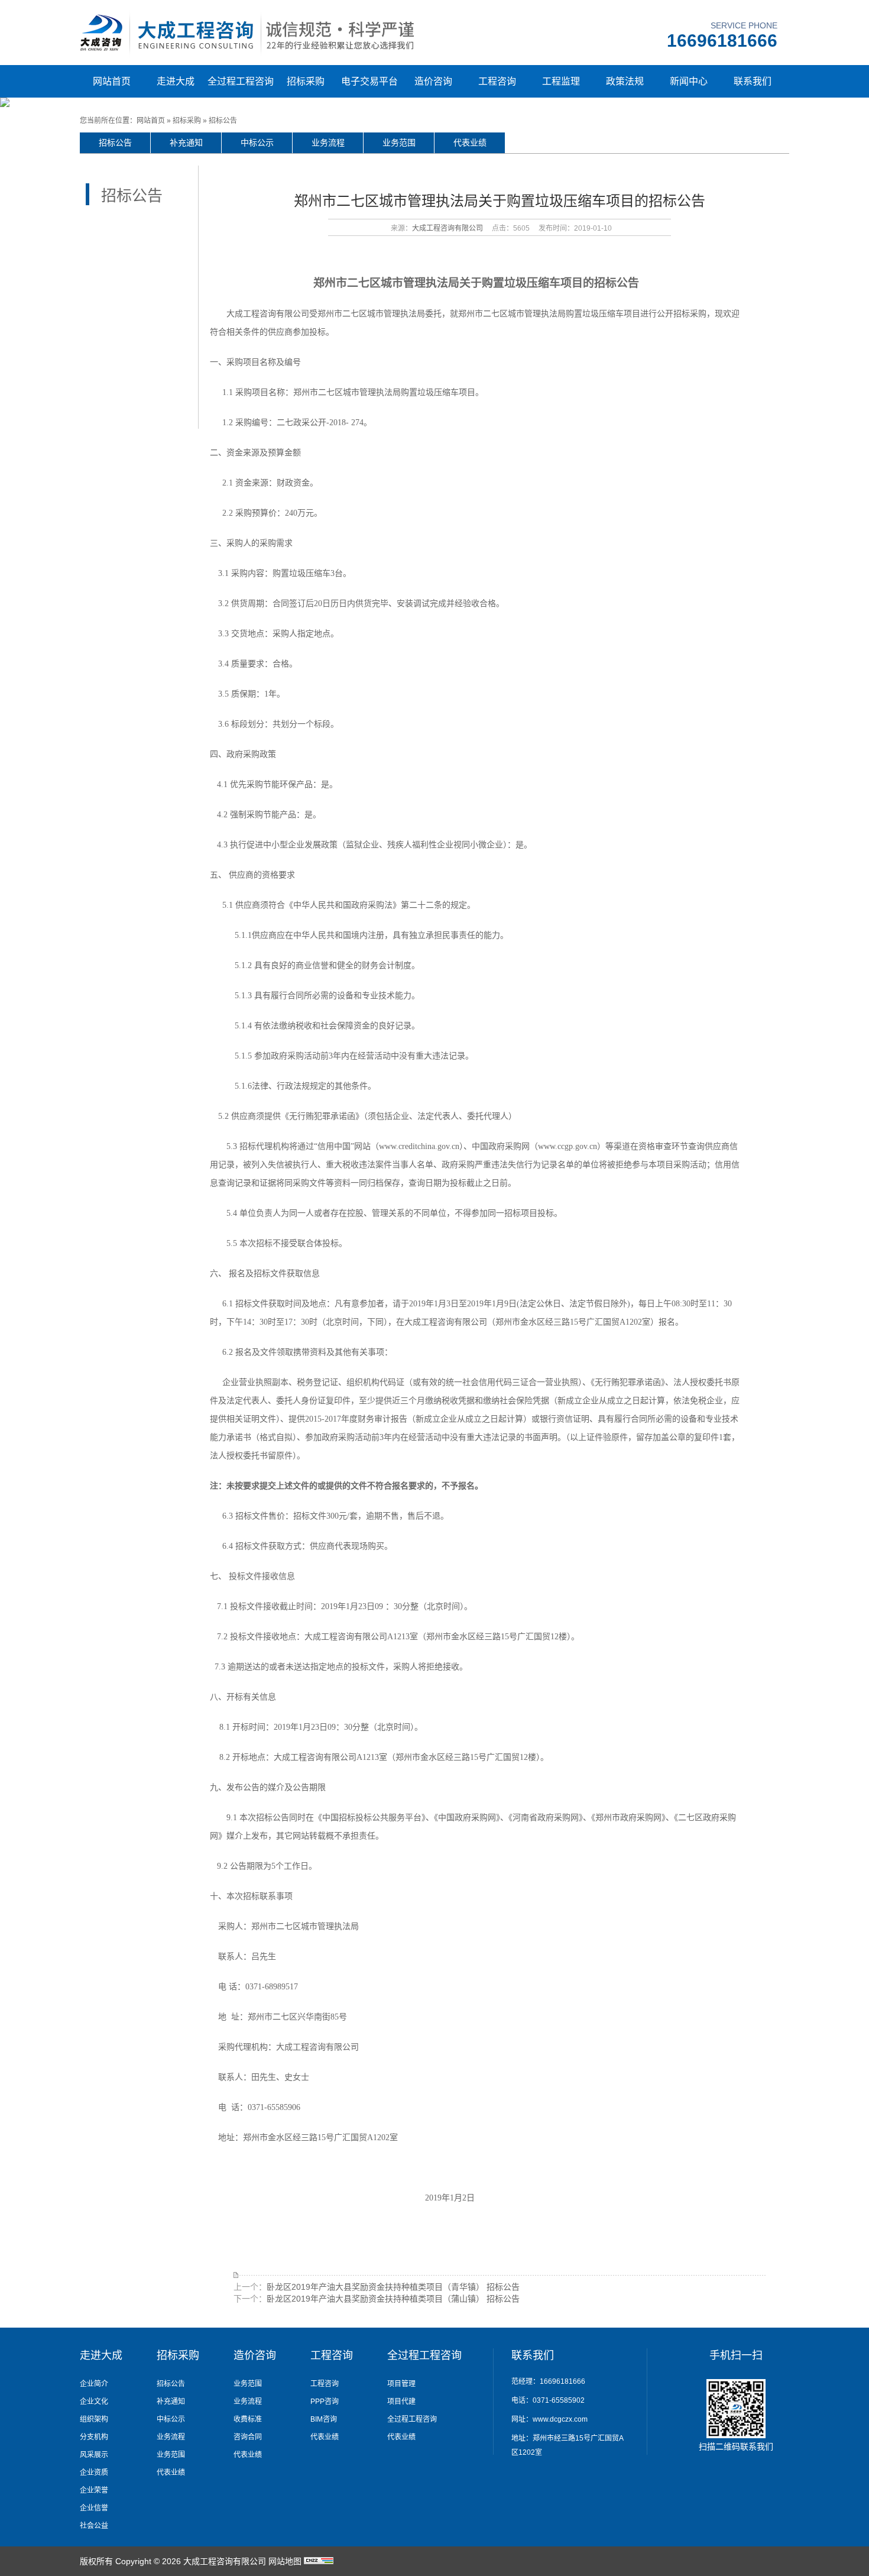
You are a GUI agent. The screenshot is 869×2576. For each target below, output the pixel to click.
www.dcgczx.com (560, 2419)
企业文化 (94, 2402)
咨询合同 (248, 2437)
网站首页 (112, 81)
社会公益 (94, 2526)
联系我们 (753, 81)
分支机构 (94, 2437)
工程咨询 (497, 81)
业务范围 (399, 143)
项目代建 (401, 2402)
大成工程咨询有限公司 (448, 228)
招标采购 (306, 81)
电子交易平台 (369, 81)
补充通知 (186, 143)
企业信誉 (94, 2508)
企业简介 (94, 2384)
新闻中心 (689, 81)
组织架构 (94, 2419)
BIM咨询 (324, 2419)
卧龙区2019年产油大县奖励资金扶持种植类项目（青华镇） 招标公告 (393, 2287)
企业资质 (94, 2473)
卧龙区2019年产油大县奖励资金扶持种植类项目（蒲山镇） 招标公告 (393, 2299)
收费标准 (248, 2419)
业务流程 (328, 143)
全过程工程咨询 (241, 81)
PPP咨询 (325, 2402)
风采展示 (94, 2455)
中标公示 (257, 143)
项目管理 (401, 2384)
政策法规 (625, 81)
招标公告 (223, 121)
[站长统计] (319, 2561)
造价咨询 (433, 81)
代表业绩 (470, 143)
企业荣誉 (94, 2490)
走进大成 (176, 81)
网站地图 (285, 2561)
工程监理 (561, 81)
